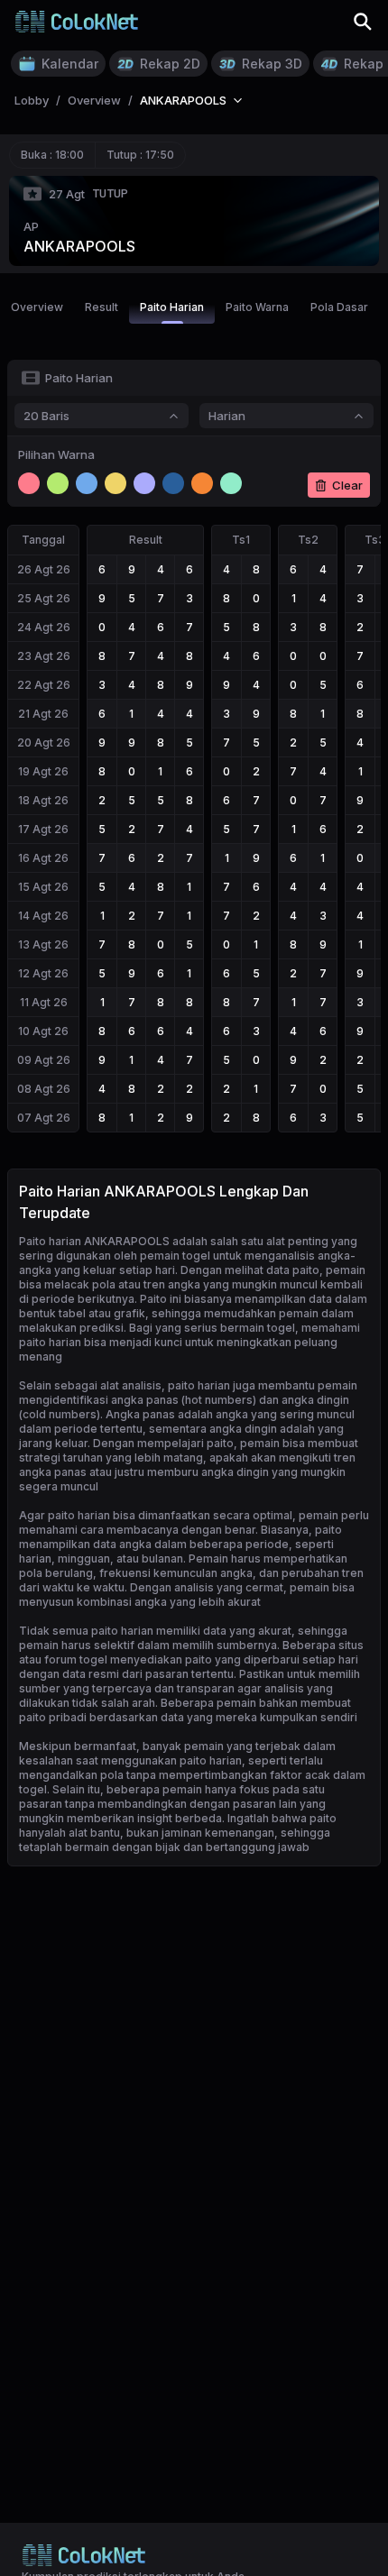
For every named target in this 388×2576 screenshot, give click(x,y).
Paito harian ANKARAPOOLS (94, 1241)
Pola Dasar (339, 307)
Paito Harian (172, 307)
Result (102, 307)
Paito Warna (257, 307)
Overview (37, 307)
